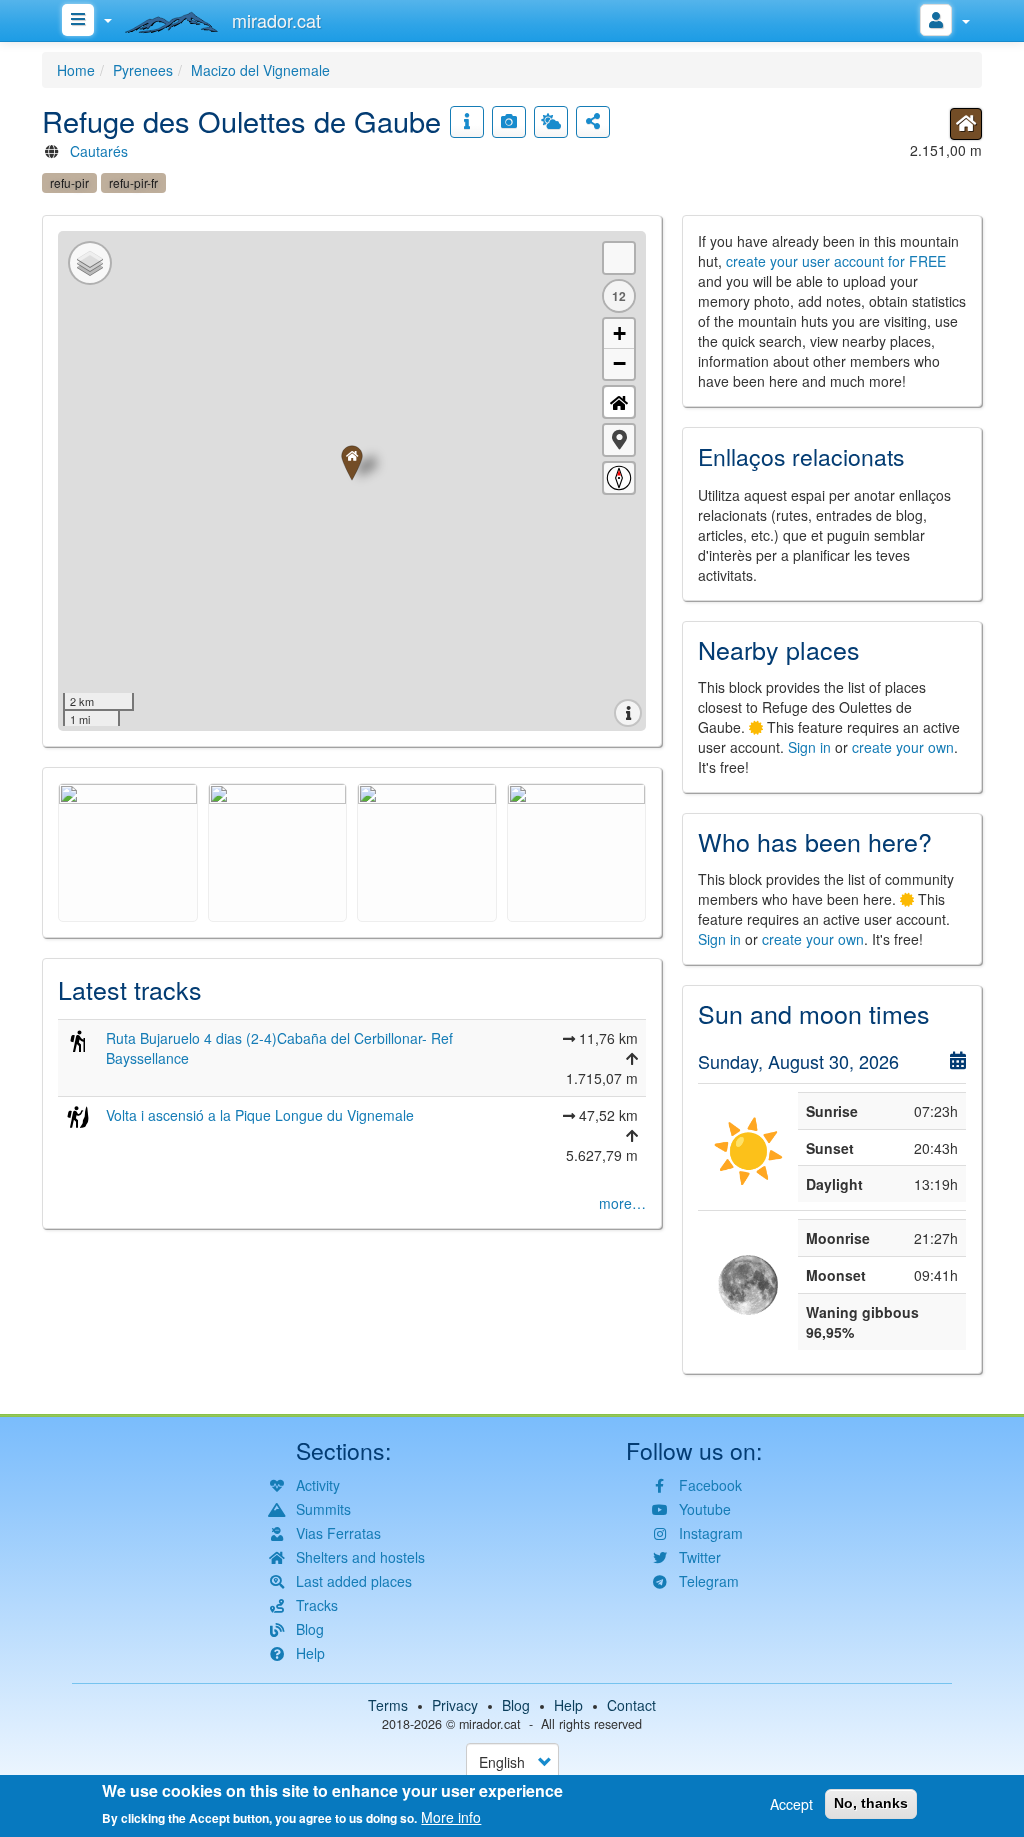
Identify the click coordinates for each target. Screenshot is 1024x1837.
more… (622, 1203)
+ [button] (619, 333)
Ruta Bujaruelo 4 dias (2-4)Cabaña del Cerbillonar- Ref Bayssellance (279, 1048)
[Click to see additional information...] (467, 122)
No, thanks (871, 1803)
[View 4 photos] (509, 122)
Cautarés (99, 151)
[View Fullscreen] (619, 258)
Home (76, 70)
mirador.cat (490, 1724)
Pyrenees (143, 70)
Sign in (809, 747)
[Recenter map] (619, 402)
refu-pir (69, 182)
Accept (791, 1804)
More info (451, 1817)
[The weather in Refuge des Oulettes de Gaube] (551, 122)
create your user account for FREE (836, 261)
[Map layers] (90, 263)
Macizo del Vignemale (260, 70)
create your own (903, 747)
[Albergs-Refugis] (966, 124)
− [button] (619, 363)
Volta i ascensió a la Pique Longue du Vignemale (260, 1115)
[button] (619, 440)
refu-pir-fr (133, 182)
